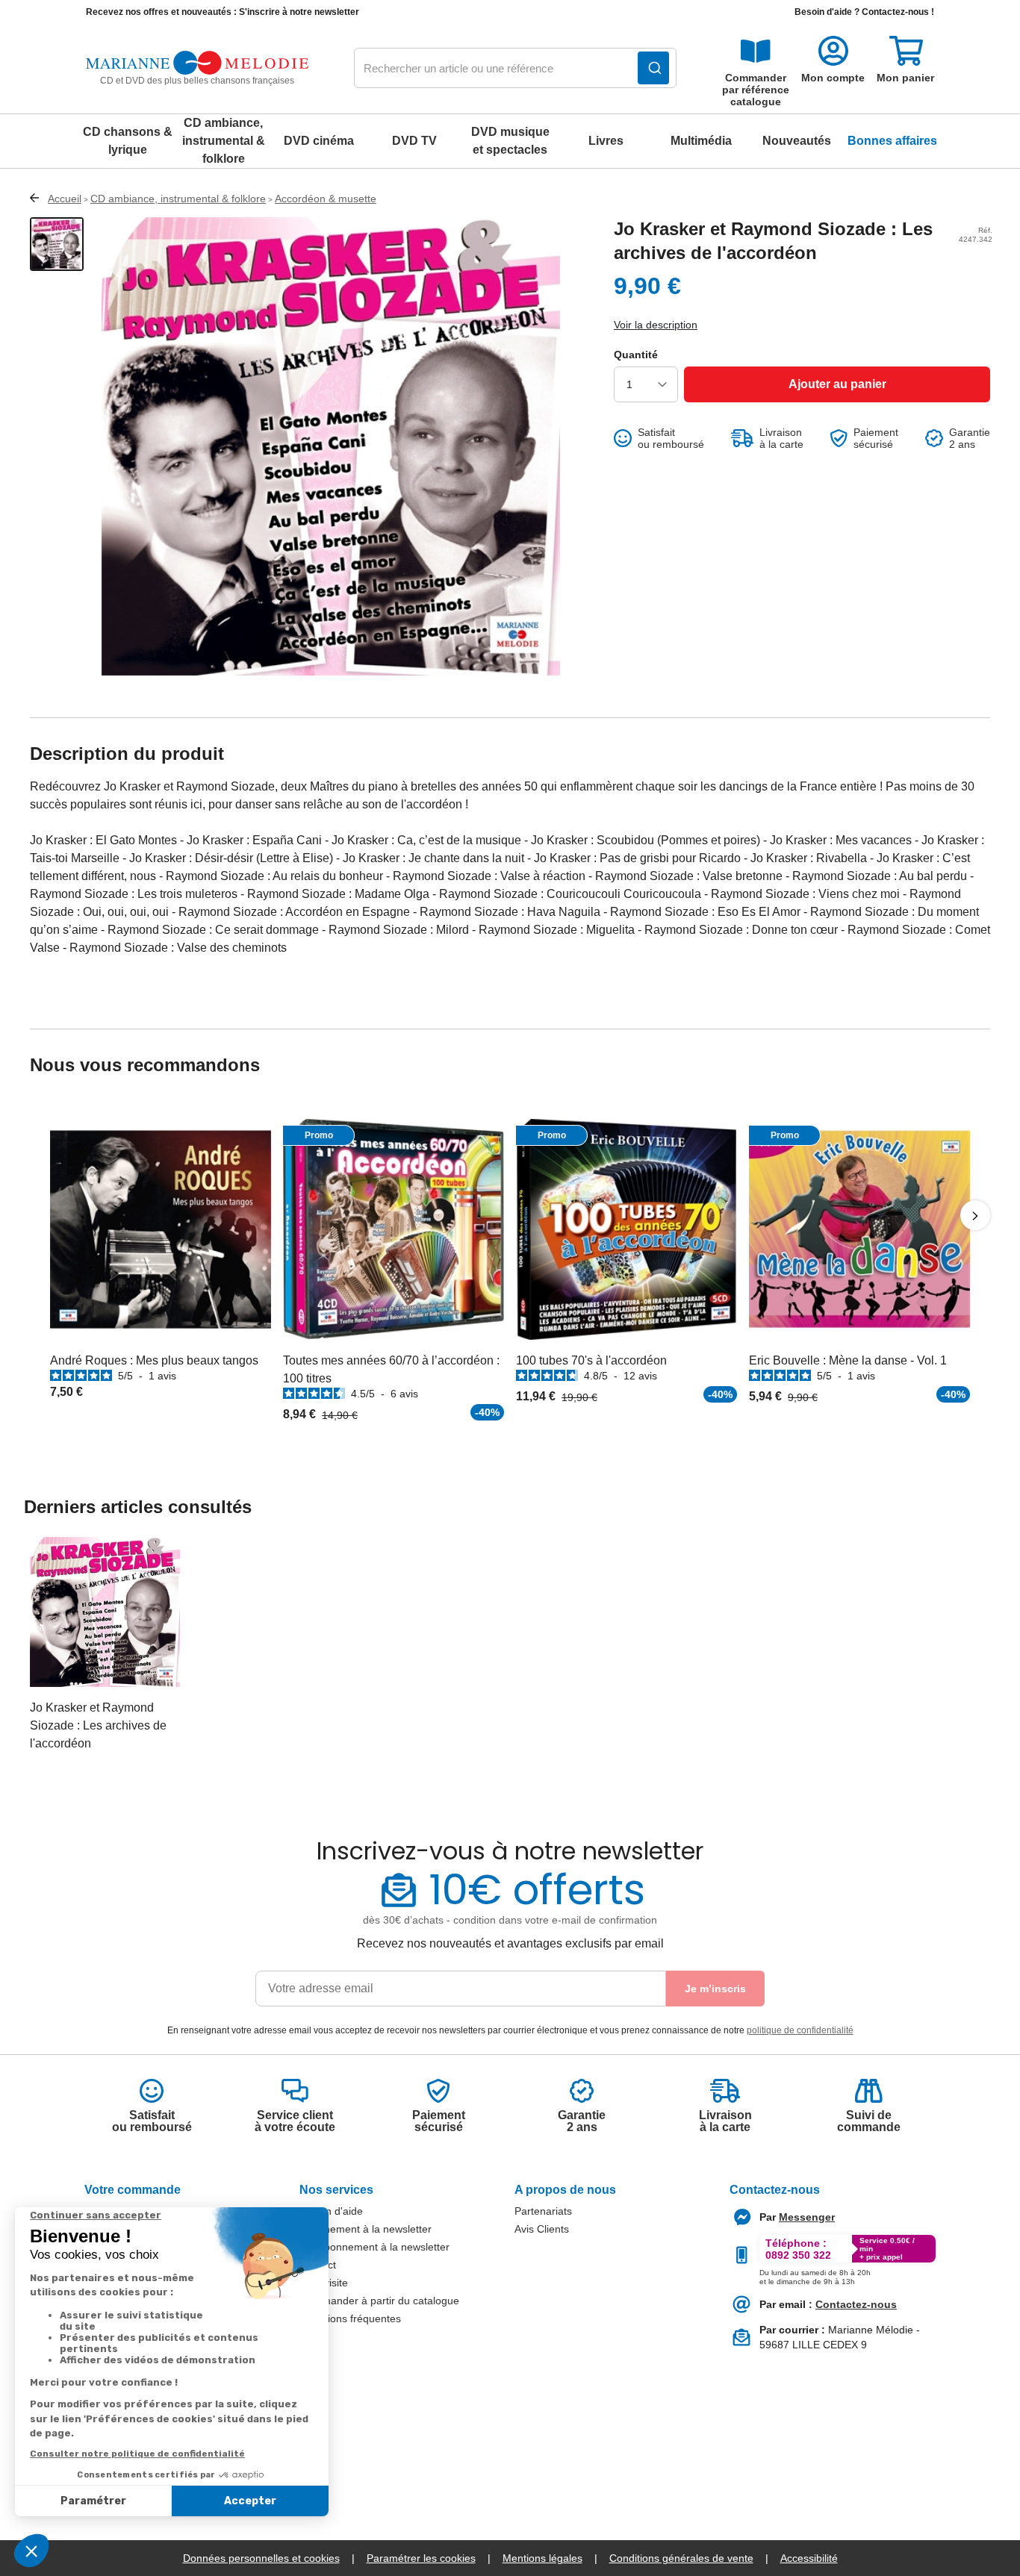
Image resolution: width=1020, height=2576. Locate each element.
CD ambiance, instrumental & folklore (224, 141)
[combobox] (515, 69)
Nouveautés (797, 141)
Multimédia (701, 141)
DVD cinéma (319, 141)
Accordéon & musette (326, 199)
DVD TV (414, 141)
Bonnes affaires (892, 141)
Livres (606, 141)
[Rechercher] (653, 68)
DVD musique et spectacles (510, 141)
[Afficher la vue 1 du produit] (57, 244)
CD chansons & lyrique (128, 141)
